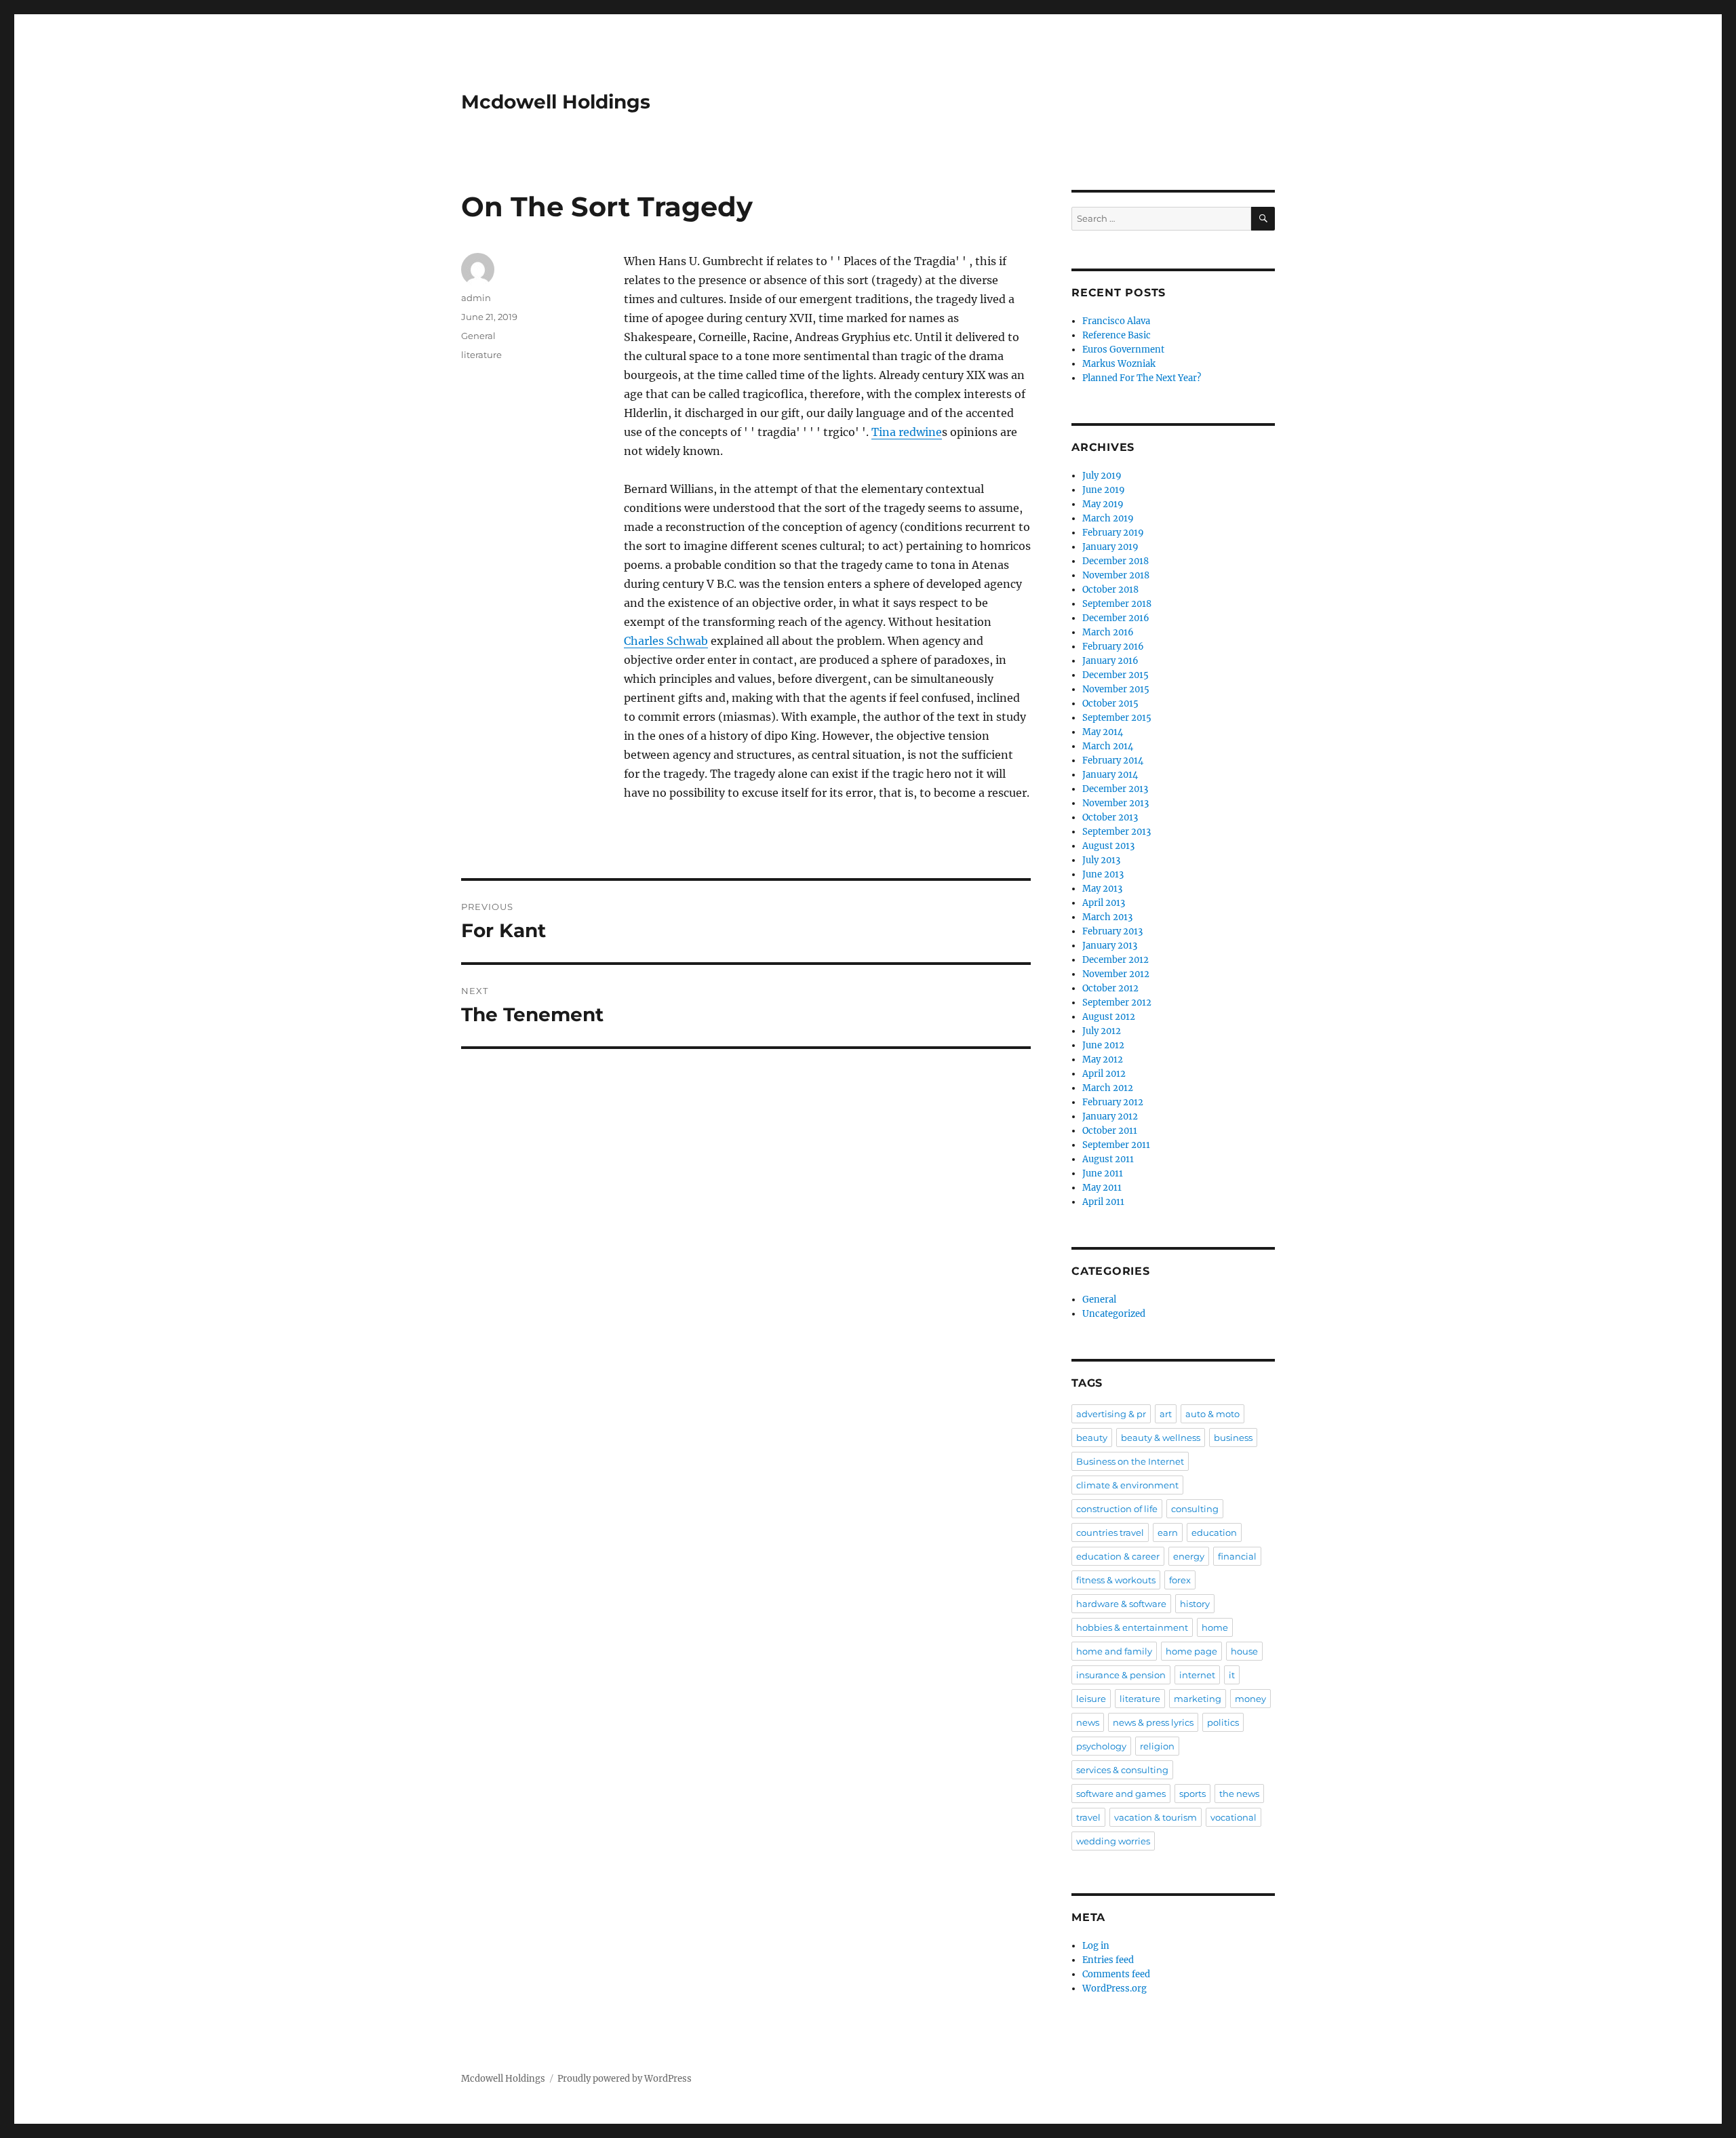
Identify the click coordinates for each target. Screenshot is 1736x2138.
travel (1088, 1817)
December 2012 (1116, 960)
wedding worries (1113, 1841)
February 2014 (1113, 760)
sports (1192, 1794)
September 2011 (1116, 1145)
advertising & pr (1111, 1414)
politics (1223, 1722)
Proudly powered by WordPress (625, 2079)
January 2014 (1110, 775)
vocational (1234, 1817)
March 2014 (1108, 746)
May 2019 (1103, 504)
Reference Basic (1117, 335)
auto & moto (1212, 1414)
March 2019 (1108, 518)
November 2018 (1116, 575)
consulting (1195, 1509)
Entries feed (1108, 1960)
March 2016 (1108, 632)
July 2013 (1101, 860)
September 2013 (1117, 832)
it (1232, 1675)
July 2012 (1102, 1031)
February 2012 (1113, 1102)
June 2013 (1103, 874)
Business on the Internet (1130, 1461)
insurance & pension (1121, 1675)
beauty (1092, 1438)
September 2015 (1117, 718)
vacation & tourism (1156, 1817)
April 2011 (1103, 1202)
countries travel (1110, 1532)
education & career (1118, 1556)
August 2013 (1108, 846)
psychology (1101, 1746)
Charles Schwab (666, 641)
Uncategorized (1114, 1314)
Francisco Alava (1116, 321)
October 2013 (1110, 817)
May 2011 (1102, 1188)
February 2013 (1112, 931)
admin (476, 298)
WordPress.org (1114, 1988)
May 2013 (1102, 889)
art (1166, 1414)
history (1195, 1604)
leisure (1091, 1699)
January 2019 (1110, 547)
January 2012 (1110, 1116)
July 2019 (1102, 476)
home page (1191, 1651)
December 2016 (1116, 618)
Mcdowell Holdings (556, 102)
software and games (1121, 1794)
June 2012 (1103, 1045)
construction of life (1117, 1509)
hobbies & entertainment (1132, 1627)
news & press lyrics (1153, 1722)
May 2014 (1103, 732)
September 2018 (1117, 604)
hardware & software (1121, 1604)
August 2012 (1109, 1017)
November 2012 (1116, 974)
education (1214, 1532)
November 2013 (1116, 803)
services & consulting (1122, 1770)
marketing (1198, 1699)
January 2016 (1110, 661)
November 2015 (1116, 689)
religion (1157, 1746)
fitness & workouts (1116, 1580)
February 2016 (1113, 647)
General (478, 336)
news (1088, 1722)
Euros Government (1123, 350)
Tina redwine (907, 432)
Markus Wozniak (1119, 364)
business (1233, 1438)
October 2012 (1110, 988)
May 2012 (1103, 1060)
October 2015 (1110, 704)
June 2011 (1103, 1173)
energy (1189, 1556)
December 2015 (1116, 675)
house (1244, 1651)
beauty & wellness (1161, 1438)
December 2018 (1116, 561)
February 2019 (1113, 533)
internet (1197, 1675)
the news (1239, 1794)
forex (1180, 1580)
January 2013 (1110, 946)
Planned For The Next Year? (1142, 378)
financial (1237, 1556)
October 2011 (1110, 1131)
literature (481, 355)
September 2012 (1117, 1003)
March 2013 (1107, 917)
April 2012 (1104, 1074)
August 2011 (1108, 1159)
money (1250, 1699)
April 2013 (1104, 903)
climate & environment (1127, 1485)
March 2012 (1108, 1088)
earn (1168, 1532)
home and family (1114, 1651)
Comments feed (1116, 1974)
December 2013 (1115, 789)
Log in (1096, 1946)
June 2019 (1104, 490)
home (1215, 1627)
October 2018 (1110, 590)
